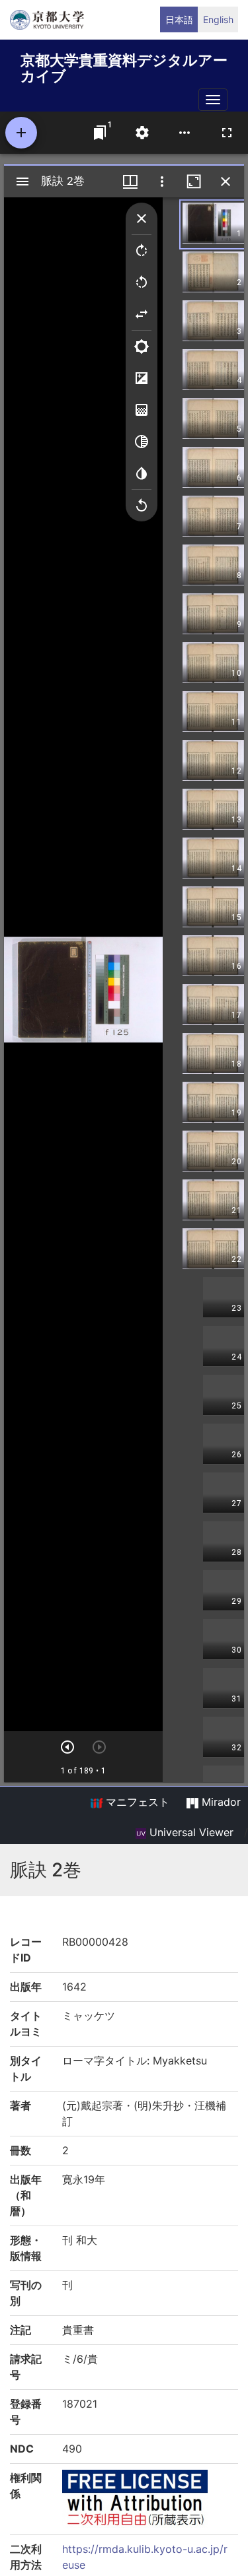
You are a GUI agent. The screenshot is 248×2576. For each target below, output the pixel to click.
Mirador (220, 1802)
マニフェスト (136, 1802)
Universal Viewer (190, 1832)
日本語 (179, 19)
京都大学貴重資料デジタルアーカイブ (124, 66)
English (218, 19)
